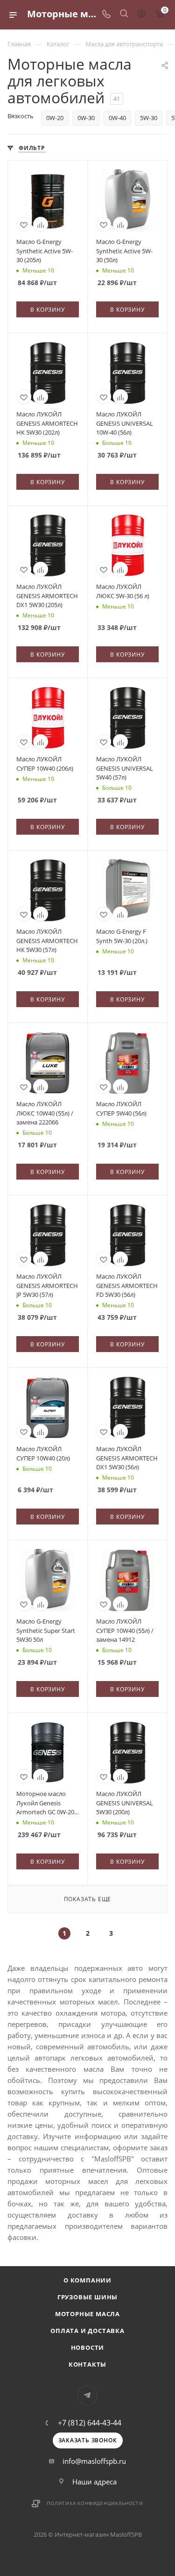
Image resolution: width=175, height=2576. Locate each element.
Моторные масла (87, 2314)
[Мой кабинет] (141, 14)
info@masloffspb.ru (94, 2461)
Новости (88, 2347)
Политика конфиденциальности (95, 2503)
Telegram (87, 2395)
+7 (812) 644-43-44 (90, 2423)
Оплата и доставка (87, 2331)
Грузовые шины (87, 2297)
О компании (87, 2280)
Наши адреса (94, 2482)
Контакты (87, 2364)
